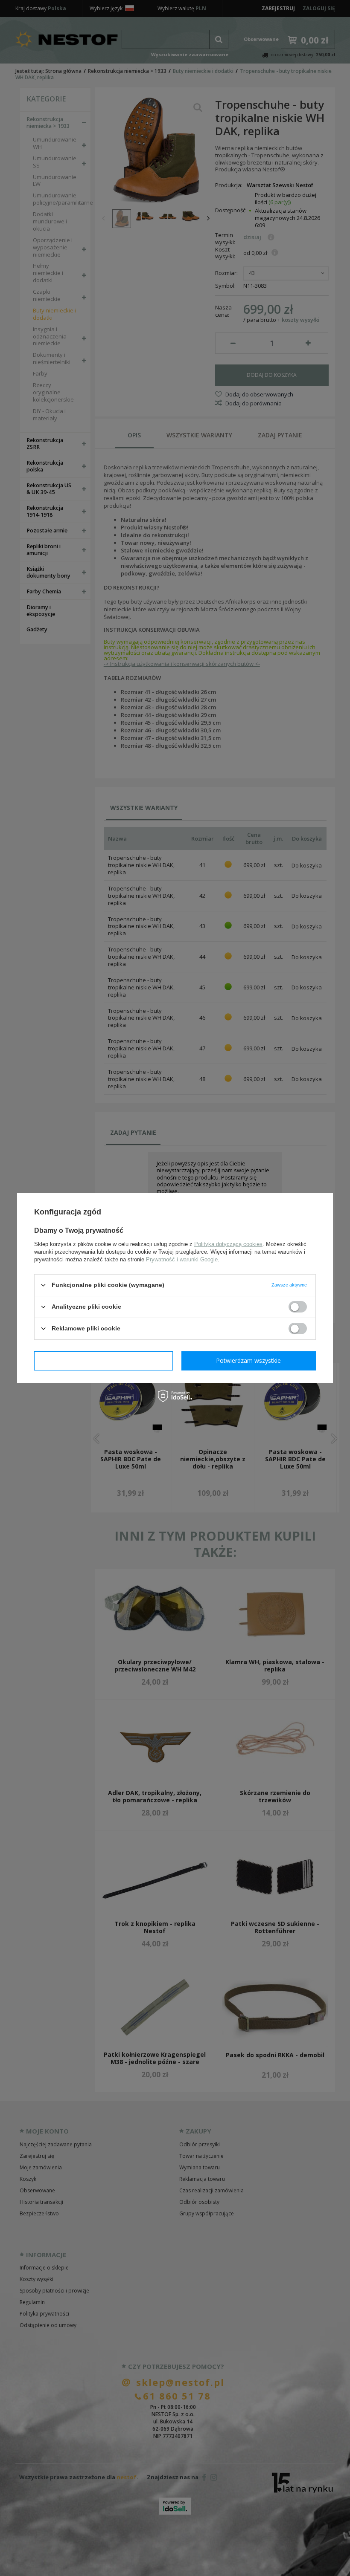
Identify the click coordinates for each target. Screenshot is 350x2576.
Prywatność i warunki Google (182, 1259)
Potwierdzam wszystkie (248, 1360)
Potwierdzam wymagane (104, 1360)
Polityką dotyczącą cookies (228, 1244)
